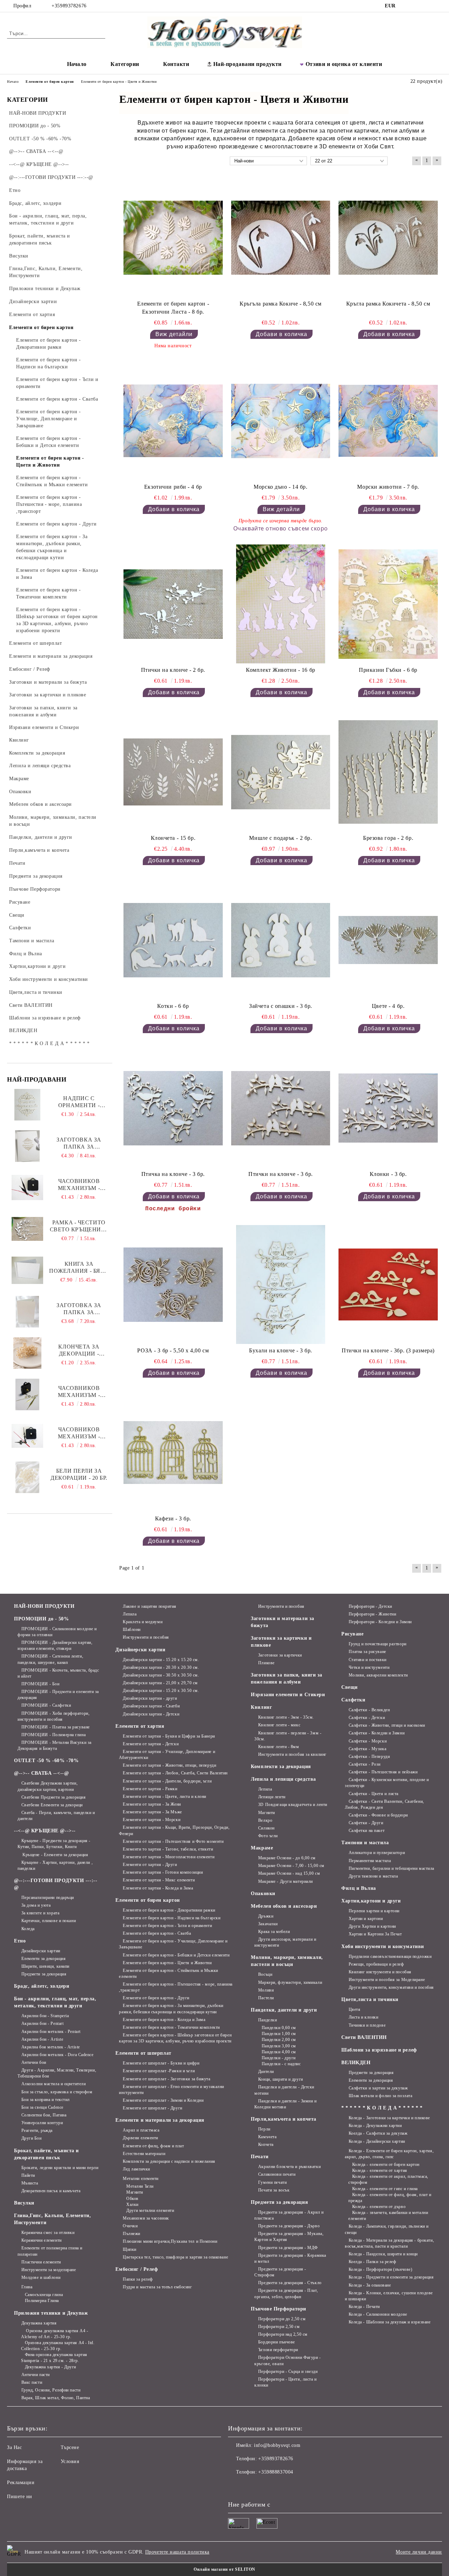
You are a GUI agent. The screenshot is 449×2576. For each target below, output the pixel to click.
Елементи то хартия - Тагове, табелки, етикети (168, 1849)
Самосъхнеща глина (44, 2295)
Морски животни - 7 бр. (388, 487)
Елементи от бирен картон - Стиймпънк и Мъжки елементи (168, 1973)
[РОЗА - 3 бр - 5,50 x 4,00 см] (173, 1284)
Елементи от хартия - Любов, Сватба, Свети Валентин (175, 1773)
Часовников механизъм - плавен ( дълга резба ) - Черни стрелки (79, 1433)
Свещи (350, 1687)
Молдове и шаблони (41, 2277)
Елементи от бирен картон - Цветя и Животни (167, 1963)
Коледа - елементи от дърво (379, 2207)
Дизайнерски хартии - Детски (151, 1714)
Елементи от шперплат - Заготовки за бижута (166, 2079)
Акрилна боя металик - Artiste (51, 2047)
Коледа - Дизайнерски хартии (377, 2141)
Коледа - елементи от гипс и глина (385, 2189)
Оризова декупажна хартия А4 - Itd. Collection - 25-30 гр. (58, 2346)
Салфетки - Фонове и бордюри (378, 1815)
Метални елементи (141, 2179)
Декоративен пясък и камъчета (51, 2191)
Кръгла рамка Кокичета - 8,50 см (388, 304)
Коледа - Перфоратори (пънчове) (380, 2269)
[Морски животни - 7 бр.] (388, 421)
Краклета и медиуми (143, 1622)
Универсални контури (42, 2123)
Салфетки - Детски (367, 1718)
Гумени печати (272, 2182)
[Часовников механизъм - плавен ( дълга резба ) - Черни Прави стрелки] (27, 1187)
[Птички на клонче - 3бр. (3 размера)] (388, 1284)
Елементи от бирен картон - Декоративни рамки (169, 1910)
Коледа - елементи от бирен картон (386, 2164)
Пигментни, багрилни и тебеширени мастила (391, 1868)
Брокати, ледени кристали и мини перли (60, 2168)
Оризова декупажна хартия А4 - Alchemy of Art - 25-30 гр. (55, 2334)
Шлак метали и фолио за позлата (380, 2096)
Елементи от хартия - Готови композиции (163, 1872)
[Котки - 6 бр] (173, 940)
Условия (70, 2461)
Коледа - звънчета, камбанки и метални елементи (388, 2216)
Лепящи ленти (272, 1797)
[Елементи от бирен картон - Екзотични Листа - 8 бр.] (173, 238)
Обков (132, 2199)
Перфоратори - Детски (370, 1606)
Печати (260, 2157)
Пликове (266, 1663)
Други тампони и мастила (373, 1876)
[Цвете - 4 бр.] (388, 940)
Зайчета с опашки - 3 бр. (280, 1006)
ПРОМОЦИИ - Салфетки (46, 1705)
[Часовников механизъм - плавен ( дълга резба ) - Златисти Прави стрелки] (27, 1394)
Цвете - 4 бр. (388, 1006)
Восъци (265, 1974)
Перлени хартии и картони (374, 1911)
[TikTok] (428, 6)
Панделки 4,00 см (279, 2052)
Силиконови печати (277, 2174)
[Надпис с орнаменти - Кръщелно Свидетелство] (28, 1105)
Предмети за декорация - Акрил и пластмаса (289, 2215)
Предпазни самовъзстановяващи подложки (390, 1956)
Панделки (267, 2020)
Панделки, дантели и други (284, 2010)
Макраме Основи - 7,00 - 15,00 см (291, 1866)
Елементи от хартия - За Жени (152, 1804)
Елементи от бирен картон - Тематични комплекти (171, 2027)
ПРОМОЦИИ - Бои (40, 1684)
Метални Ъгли (140, 2186)
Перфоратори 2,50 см (279, 2327)
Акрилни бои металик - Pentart (51, 2032)
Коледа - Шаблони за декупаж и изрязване (390, 2322)
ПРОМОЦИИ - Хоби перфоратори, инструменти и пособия (53, 1716)
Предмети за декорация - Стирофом (280, 2272)
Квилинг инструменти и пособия (380, 1972)
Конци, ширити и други (280, 2079)
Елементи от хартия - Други (150, 1865)
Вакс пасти (32, 2382)
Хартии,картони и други (371, 1901)
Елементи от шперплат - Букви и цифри (161, 2063)
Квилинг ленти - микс (279, 1725)
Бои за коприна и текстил (46, 2100)
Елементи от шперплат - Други (152, 2108)
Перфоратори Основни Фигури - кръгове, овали (287, 2360)
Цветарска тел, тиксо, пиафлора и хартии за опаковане (175, 2257)
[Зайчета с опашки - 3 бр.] (281, 940)
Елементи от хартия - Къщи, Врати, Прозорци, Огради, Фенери (174, 1830)
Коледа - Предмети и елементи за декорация (391, 2277)
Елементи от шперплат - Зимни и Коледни (163, 2100)
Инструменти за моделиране (49, 2270)
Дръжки (266, 1916)
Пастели (266, 1998)
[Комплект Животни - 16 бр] (281, 604)
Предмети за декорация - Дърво (289, 2226)
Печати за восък (274, 2190)
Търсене (70, 2447)
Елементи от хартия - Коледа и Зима (158, 1888)
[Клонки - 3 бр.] (388, 1108)
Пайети (28, 2175)
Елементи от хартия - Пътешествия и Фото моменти (173, 1841)
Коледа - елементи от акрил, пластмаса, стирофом (388, 2179)
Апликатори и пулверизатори (377, 1853)
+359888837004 (276, 2472)
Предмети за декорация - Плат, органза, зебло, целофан (286, 2293)
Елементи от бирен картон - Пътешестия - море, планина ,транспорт (176, 1987)
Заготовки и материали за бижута (282, 1622)
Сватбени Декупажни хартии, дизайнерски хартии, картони (48, 1786)
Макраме (262, 1848)
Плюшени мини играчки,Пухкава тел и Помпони (170, 2241)
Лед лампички (136, 2169)
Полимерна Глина (42, 2301)
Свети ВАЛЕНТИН (364, 2037)
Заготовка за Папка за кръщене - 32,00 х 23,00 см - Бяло (79, 1143)
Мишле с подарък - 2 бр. (280, 838)
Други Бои (32, 2138)
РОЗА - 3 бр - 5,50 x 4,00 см (173, 1350)
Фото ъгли (268, 1836)
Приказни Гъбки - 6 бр (388, 670)
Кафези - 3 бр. (173, 1518)
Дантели (266, 2072)
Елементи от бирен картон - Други (156, 1998)
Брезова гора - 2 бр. (388, 838)
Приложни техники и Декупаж (51, 2313)
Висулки (24, 2203)
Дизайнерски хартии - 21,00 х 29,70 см (160, 1683)
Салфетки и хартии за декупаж (378, 2088)
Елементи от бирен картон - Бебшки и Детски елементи (176, 1955)
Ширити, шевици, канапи (45, 1966)
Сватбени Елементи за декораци (52, 1805)
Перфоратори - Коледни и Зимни (380, 1622)
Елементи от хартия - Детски (151, 1744)
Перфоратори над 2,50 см (283, 2334)
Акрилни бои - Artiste (42, 2039)
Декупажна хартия (39, 2323)
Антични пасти (36, 2375)
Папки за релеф (138, 2279)
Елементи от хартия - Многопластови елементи (169, 1857)
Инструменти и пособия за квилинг (292, 1754)
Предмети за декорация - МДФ (288, 2248)
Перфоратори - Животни (372, 1614)
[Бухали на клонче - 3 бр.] (281, 1284)
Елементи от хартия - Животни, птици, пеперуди (169, 1765)
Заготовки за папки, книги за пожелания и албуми (287, 1678)
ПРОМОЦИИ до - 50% (42, 1619)
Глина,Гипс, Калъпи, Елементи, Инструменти (52, 2219)
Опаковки (263, 1893)
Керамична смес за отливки (48, 2233)
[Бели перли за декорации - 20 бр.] (27, 1477)
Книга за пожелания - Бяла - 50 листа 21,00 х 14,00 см (79, 1268)
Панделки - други (279, 2058)
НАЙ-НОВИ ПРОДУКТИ (44, 1606)
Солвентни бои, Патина (44, 2115)
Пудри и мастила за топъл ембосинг (157, 2287)
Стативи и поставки (368, 1660)
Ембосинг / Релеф (137, 2269)
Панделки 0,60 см (279, 2028)
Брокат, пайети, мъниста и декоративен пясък (46, 2154)
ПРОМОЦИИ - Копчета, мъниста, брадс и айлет (58, 1673)
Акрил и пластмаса (141, 2130)
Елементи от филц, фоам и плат (153, 2146)
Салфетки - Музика (367, 1749)
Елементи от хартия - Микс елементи (159, 1880)
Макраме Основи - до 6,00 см (287, 1858)
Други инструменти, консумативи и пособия (391, 1987)
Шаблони (132, 1630)
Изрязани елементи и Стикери (288, 1695)
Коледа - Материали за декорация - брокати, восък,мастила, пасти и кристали (389, 2243)
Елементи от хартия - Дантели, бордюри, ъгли (167, 1781)
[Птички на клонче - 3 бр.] (281, 1108)
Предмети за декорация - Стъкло (290, 2283)
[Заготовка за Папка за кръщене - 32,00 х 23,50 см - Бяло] (28, 1312)
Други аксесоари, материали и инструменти (285, 1942)
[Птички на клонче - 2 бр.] (173, 604)
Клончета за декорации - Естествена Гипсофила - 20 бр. (79, 1350)
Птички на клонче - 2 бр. (173, 670)
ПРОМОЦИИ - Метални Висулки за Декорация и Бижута (55, 1745)
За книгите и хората (40, 1913)
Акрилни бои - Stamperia (45, 2016)
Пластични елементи (41, 2262)
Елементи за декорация (43, 1959)
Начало (77, 64)
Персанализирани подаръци (48, 1898)
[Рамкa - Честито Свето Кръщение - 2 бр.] (27, 1229)
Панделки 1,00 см (279, 2034)
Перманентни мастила (370, 1861)
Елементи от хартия (140, 1726)
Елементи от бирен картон (148, 1900)
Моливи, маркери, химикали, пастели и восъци (287, 1961)
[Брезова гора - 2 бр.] (388, 772)
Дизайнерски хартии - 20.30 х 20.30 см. (161, 1667)
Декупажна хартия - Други (51, 2367)
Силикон (266, 1828)
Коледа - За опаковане (370, 2285)
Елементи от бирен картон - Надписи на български (172, 1918)
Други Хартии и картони (372, 1926)
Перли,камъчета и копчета (283, 2119)
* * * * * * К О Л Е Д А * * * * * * (382, 2108)
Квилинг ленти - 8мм (279, 1747)
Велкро (265, 1820)
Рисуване (352, 1634)
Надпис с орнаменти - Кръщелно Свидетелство (79, 1102)
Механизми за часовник (146, 2218)
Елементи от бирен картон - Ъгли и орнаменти (167, 1926)
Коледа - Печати (364, 2307)
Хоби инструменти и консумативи (383, 1946)
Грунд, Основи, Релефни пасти (51, 2390)
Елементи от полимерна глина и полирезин (50, 2251)
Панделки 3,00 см (279, 2046)
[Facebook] (407, 6)
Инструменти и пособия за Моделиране (387, 1980)
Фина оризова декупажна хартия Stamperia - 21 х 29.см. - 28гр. (54, 2358)
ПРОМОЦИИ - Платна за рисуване (56, 1727)
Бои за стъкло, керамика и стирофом (57, 2092)
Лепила (130, 1614)
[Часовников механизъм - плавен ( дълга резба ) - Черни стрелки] (27, 1436)
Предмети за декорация (44, 1974)
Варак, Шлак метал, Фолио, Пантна (56, 2398)
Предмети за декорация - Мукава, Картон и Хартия (289, 2237)
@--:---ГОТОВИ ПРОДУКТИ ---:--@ (56, 1884)
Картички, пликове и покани (49, 1921)
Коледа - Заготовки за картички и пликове (389, 2118)
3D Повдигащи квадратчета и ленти (293, 1805)
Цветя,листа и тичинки (370, 1999)
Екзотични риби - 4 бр (173, 487)
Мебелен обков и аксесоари (284, 1906)
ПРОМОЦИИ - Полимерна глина (53, 1735)
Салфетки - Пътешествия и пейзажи (383, 1772)
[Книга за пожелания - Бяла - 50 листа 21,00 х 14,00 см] (27, 1270)
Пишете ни (20, 2497)
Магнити (135, 2192)
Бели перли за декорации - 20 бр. (79, 1474)
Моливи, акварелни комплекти (378, 1675)
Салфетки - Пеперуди (369, 1757)
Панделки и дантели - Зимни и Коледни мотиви (285, 2104)
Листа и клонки (363, 2017)
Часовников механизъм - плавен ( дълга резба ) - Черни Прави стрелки (79, 1185)
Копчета (266, 2145)
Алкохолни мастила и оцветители (53, 2084)
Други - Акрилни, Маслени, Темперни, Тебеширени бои (57, 2073)
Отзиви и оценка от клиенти (344, 64)
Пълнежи (131, 2234)
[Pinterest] (438, 6)
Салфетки (353, 1700)
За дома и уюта (36, 1905)
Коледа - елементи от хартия (380, 2170)
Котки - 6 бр (173, 1006)
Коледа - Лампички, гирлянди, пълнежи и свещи (387, 2229)
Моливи (266, 1990)
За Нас (14, 2447)
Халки (132, 2204)
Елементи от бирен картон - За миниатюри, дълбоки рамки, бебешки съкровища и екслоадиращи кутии (171, 2009)
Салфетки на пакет (367, 1831)
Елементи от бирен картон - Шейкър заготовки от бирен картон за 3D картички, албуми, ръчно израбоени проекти (175, 2038)
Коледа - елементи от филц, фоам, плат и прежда (390, 2198)
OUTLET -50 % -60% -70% (46, 1761)
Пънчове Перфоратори (279, 2309)
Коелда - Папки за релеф (372, 2262)
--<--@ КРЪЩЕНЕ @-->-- (45, 1831)
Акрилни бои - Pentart (42, 2023)
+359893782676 (69, 6)
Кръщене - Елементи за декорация (55, 1855)
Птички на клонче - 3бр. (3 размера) (388, 1350)
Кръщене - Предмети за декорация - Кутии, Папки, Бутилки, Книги (54, 1844)
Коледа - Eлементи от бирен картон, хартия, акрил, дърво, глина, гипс (389, 2154)
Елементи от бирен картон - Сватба (157, 1933)
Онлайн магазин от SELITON (224, 2569)
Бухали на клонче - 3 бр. (280, 1350)
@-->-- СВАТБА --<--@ (41, 1773)
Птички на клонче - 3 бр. (280, 1174)
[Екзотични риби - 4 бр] (173, 421)
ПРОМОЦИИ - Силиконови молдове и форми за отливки (57, 1632)
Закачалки (268, 1924)
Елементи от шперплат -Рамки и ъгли (159, 2071)
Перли (264, 2129)
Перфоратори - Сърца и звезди (288, 2371)
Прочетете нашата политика (177, 2552)
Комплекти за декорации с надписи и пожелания (169, 2161)
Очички (130, 2226)
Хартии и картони (366, 1919)
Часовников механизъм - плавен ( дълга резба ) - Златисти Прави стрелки (79, 1392)
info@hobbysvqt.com (277, 2445)
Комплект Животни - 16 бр (280, 670)
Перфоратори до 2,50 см (282, 2319)
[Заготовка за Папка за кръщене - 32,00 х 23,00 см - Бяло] (27, 1146)
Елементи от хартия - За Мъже (152, 1812)
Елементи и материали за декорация (160, 2120)
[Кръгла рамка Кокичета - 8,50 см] (388, 238)
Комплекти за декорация (281, 1767)
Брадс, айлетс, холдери (42, 1986)
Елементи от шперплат (143, 2053)
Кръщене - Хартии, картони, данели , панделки (55, 1865)
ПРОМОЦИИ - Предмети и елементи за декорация (58, 1695)
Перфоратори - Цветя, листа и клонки (285, 2382)
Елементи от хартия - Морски (152, 1820)
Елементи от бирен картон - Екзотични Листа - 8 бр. (173, 308)
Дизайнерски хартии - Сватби (151, 1706)
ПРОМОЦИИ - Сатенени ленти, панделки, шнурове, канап (50, 1659)
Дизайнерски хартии (41, 1951)
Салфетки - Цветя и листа (374, 1794)
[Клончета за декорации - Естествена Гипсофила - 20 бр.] (27, 1353)
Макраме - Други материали (286, 1881)
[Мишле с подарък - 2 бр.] (281, 772)
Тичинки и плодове (367, 2025)
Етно (20, 1941)
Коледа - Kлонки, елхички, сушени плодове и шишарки (389, 2296)
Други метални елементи (150, 2210)
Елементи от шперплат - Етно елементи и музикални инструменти (171, 2090)
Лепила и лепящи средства (283, 1779)
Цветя (354, 2009)
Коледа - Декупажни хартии (375, 2126)
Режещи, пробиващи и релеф (376, 1964)
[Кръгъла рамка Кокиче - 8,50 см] (281, 238)
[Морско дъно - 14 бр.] (281, 421)
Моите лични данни (419, 2552)
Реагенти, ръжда (37, 2130)
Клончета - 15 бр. (173, 838)
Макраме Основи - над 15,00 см (289, 1873)
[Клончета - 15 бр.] (173, 772)
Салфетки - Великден (369, 1710)
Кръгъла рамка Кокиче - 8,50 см (281, 304)
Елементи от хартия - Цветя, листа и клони (165, 1796)
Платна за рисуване (367, 1652)
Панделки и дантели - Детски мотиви (284, 2090)
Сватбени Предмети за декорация (53, 1797)
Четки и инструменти (369, 1667)
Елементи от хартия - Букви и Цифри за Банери (169, 1736)
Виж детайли (174, 334)
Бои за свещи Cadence (42, 2107)
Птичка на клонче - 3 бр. (173, 1174)
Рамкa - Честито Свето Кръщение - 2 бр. (79, 1226)
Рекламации (21, 2483)
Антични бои (34, 2062)
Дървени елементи (140, 2138)
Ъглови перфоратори (278, 2350)
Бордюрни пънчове (277, 2342)
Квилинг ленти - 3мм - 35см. (286, 1717)
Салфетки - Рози (365, 1764)
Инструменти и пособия (146, 1637)
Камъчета (267, 2137)
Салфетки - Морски (368, 1741)
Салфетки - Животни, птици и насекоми (387, 1725)
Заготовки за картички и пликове (281, 1642)
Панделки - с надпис (281, 2064)
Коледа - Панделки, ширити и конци (383, 2254)
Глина (27, 2287)
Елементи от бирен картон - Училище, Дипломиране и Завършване (173, 1944)
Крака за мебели (274, 1932)
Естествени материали (144, 2154)
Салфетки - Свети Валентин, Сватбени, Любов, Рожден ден (384, 1804)
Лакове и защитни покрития (150, 1606)
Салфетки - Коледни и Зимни (377, 1733)
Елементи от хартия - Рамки (150, 1789)
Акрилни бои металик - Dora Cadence (58, 2055)
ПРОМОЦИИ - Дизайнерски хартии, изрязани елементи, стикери (55, 1645)
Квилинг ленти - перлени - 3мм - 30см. (288, 1736)
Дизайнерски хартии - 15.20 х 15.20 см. (161, 1660)
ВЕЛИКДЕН (356, 2063)
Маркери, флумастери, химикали (290, 1982)
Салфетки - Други (366, 1823)
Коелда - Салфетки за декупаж (378, 2133)
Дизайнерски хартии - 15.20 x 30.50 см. (161, 1691)
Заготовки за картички (280, 1655)
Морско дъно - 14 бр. (280, 487)
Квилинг (261, 1707)
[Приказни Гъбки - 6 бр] (388, 604)
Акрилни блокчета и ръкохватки (289, 2167)
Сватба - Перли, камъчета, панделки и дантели (56, 1816)
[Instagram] (417, 6)
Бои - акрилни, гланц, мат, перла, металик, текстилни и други (55, 2002)
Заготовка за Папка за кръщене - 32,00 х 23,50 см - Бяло (79, 1309)
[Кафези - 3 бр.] (173, 1453)
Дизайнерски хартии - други (150, 1698)
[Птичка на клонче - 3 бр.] (173, 1108)
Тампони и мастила (365, 1843)
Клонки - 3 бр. (388, 1174)
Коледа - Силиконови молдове (378, 2314)
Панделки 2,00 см (279, 2040)
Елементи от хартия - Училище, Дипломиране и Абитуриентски (167, 1755)
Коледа (28, 1929)
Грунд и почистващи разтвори (378, 1644)
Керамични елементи (42, 2240)
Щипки (129, 2249)
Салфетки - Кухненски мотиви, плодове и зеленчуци (387, 1783)
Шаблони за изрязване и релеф (379, 2050)
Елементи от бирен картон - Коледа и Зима (164, 2020)
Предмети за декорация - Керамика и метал (290, 2258)
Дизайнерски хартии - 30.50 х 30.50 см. (161, 1675)
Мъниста (30, 2183)
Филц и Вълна (359, 1888)
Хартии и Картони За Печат (375, 1934)
